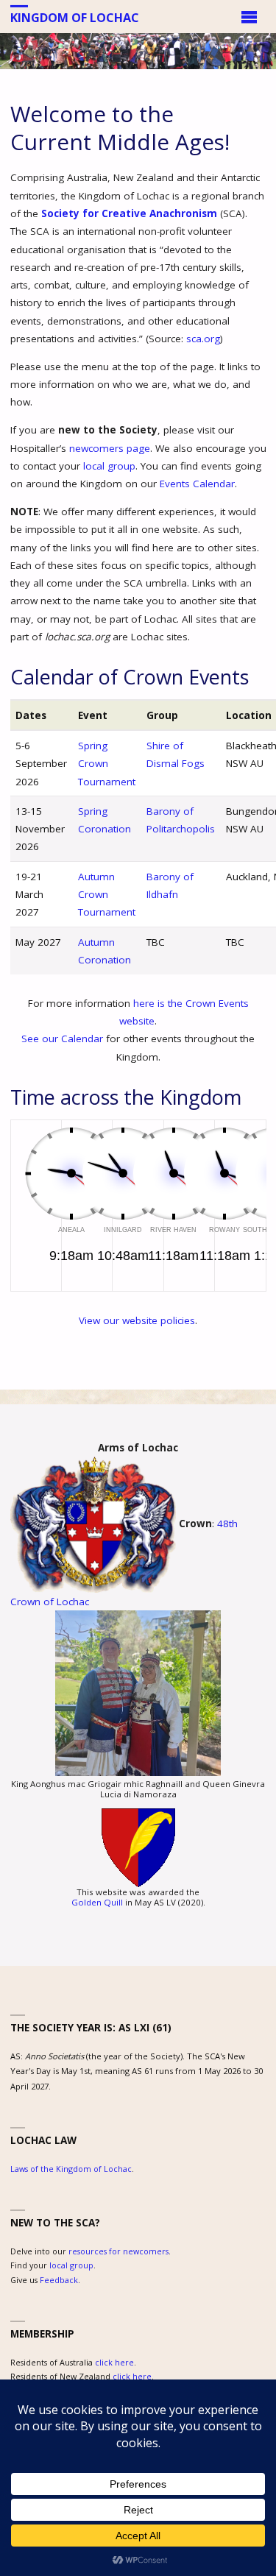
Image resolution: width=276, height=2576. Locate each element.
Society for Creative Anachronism (129, 213)
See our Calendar (62, 1038)
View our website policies (137, 1320)
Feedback (59, 2280)
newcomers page (110, 448)
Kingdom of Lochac (75, 17)
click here (114, 2362)
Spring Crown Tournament (107, 764)
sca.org (203, 339)
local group (109, 466)
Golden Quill (97, 1902)
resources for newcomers (118, 2251)
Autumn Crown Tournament (107, 895)
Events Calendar (197, 484)
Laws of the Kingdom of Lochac (71, 2169)
